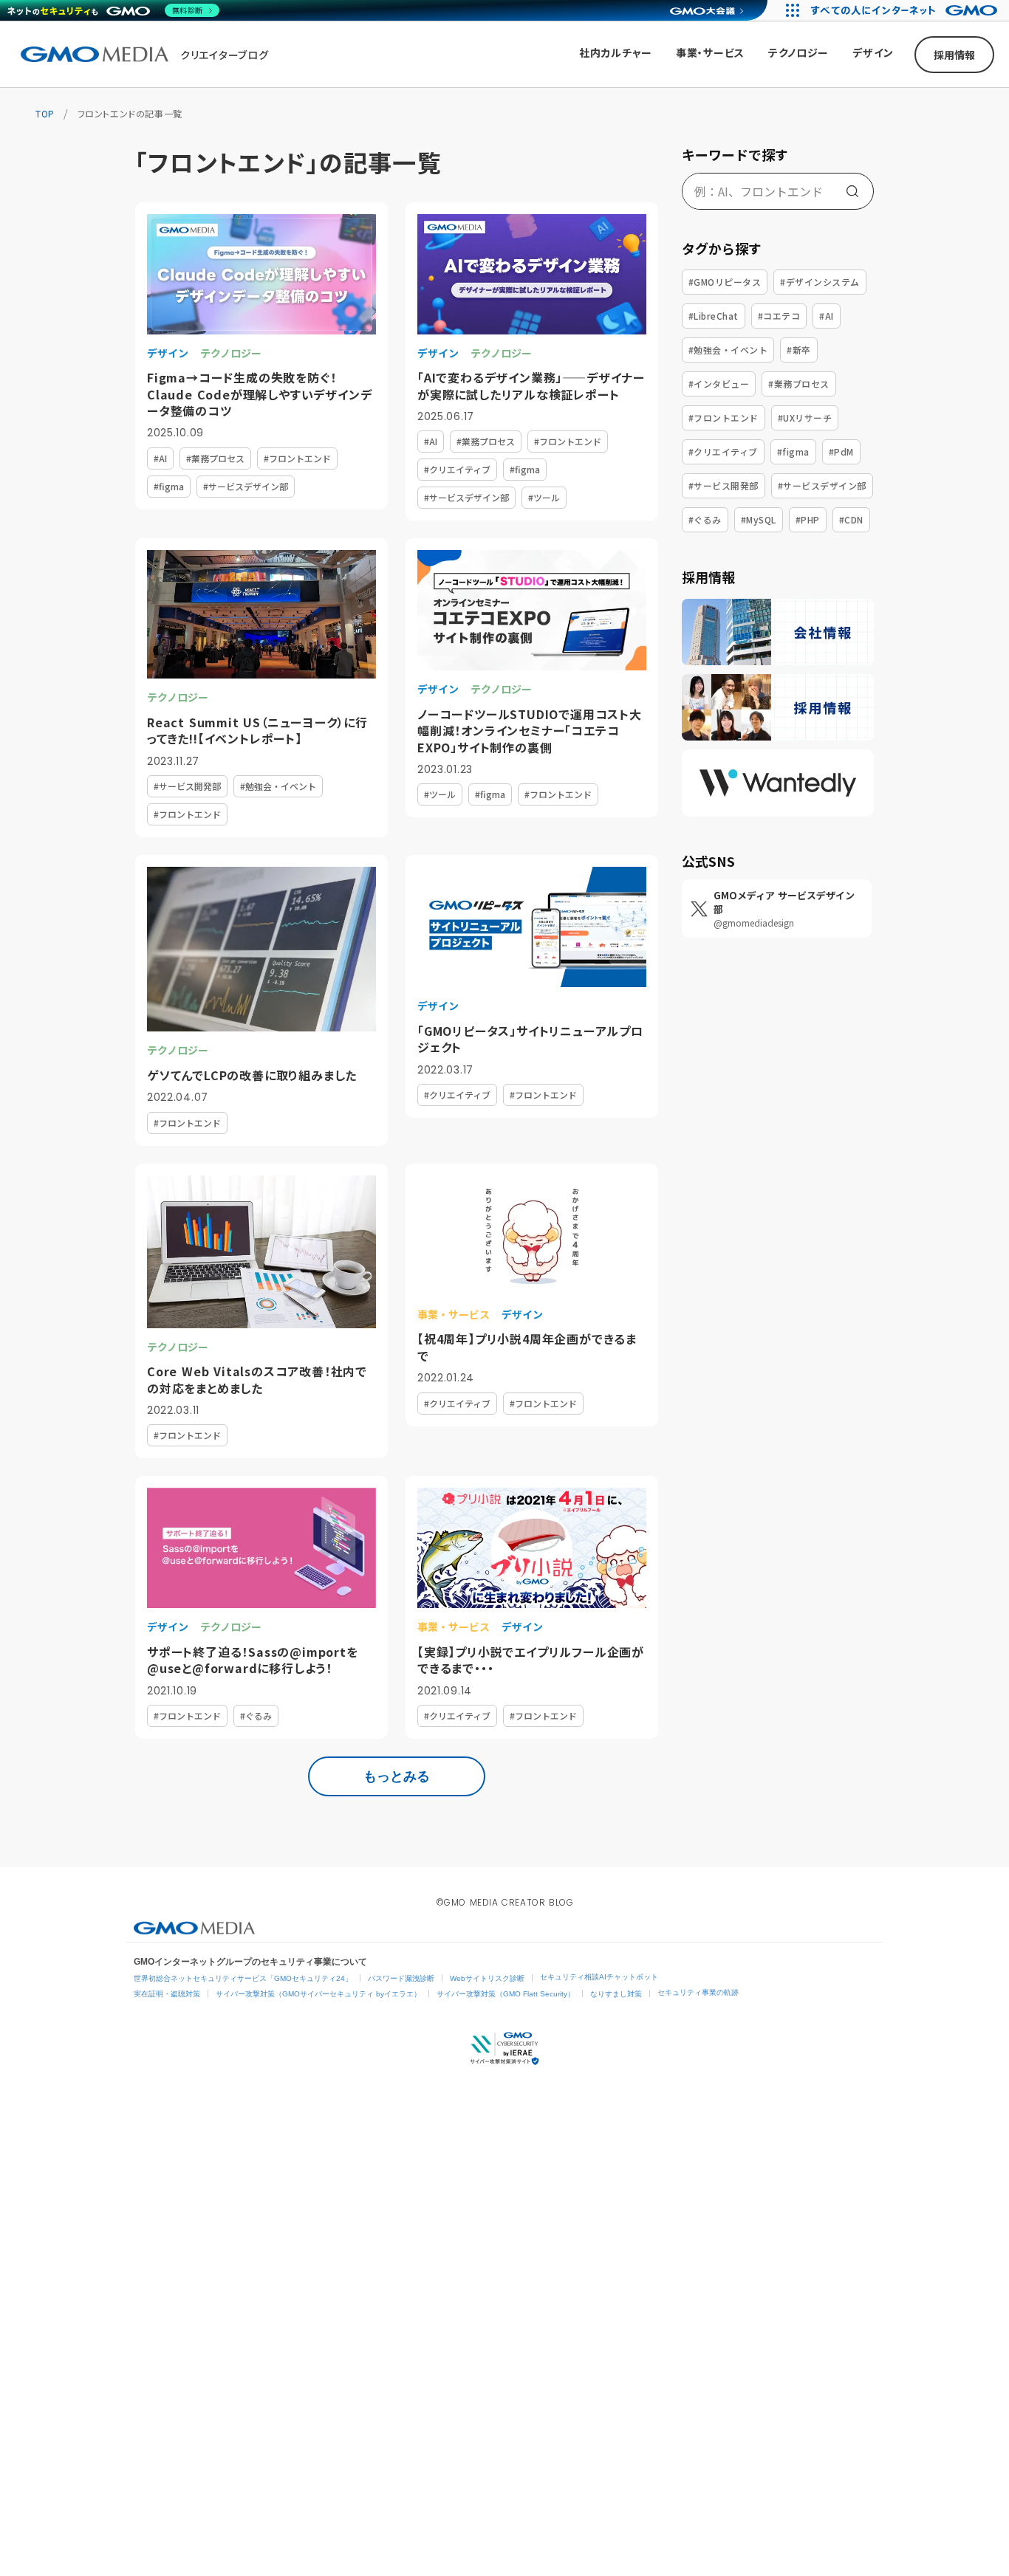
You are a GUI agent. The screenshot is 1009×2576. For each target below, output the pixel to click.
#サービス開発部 (724, 485)
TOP (45, 113)
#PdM (841, 451)
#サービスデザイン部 (822, 485)
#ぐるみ (705, 519)
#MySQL (759, 519)
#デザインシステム (820, 282)
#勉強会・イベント (728, 350)
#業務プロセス (798, 384)
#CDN (851, 519)
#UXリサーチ (805, 418)
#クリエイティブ (723, 451)
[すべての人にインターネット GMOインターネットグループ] (906, 10)
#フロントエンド (724, 418)
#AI (826, 316)
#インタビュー (719, 384)
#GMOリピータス (725, 282)
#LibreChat (714, 316)
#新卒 (798, 350)
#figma (793, 451)
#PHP (808, 519)
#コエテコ (779, 316)
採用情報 (954, 55)
